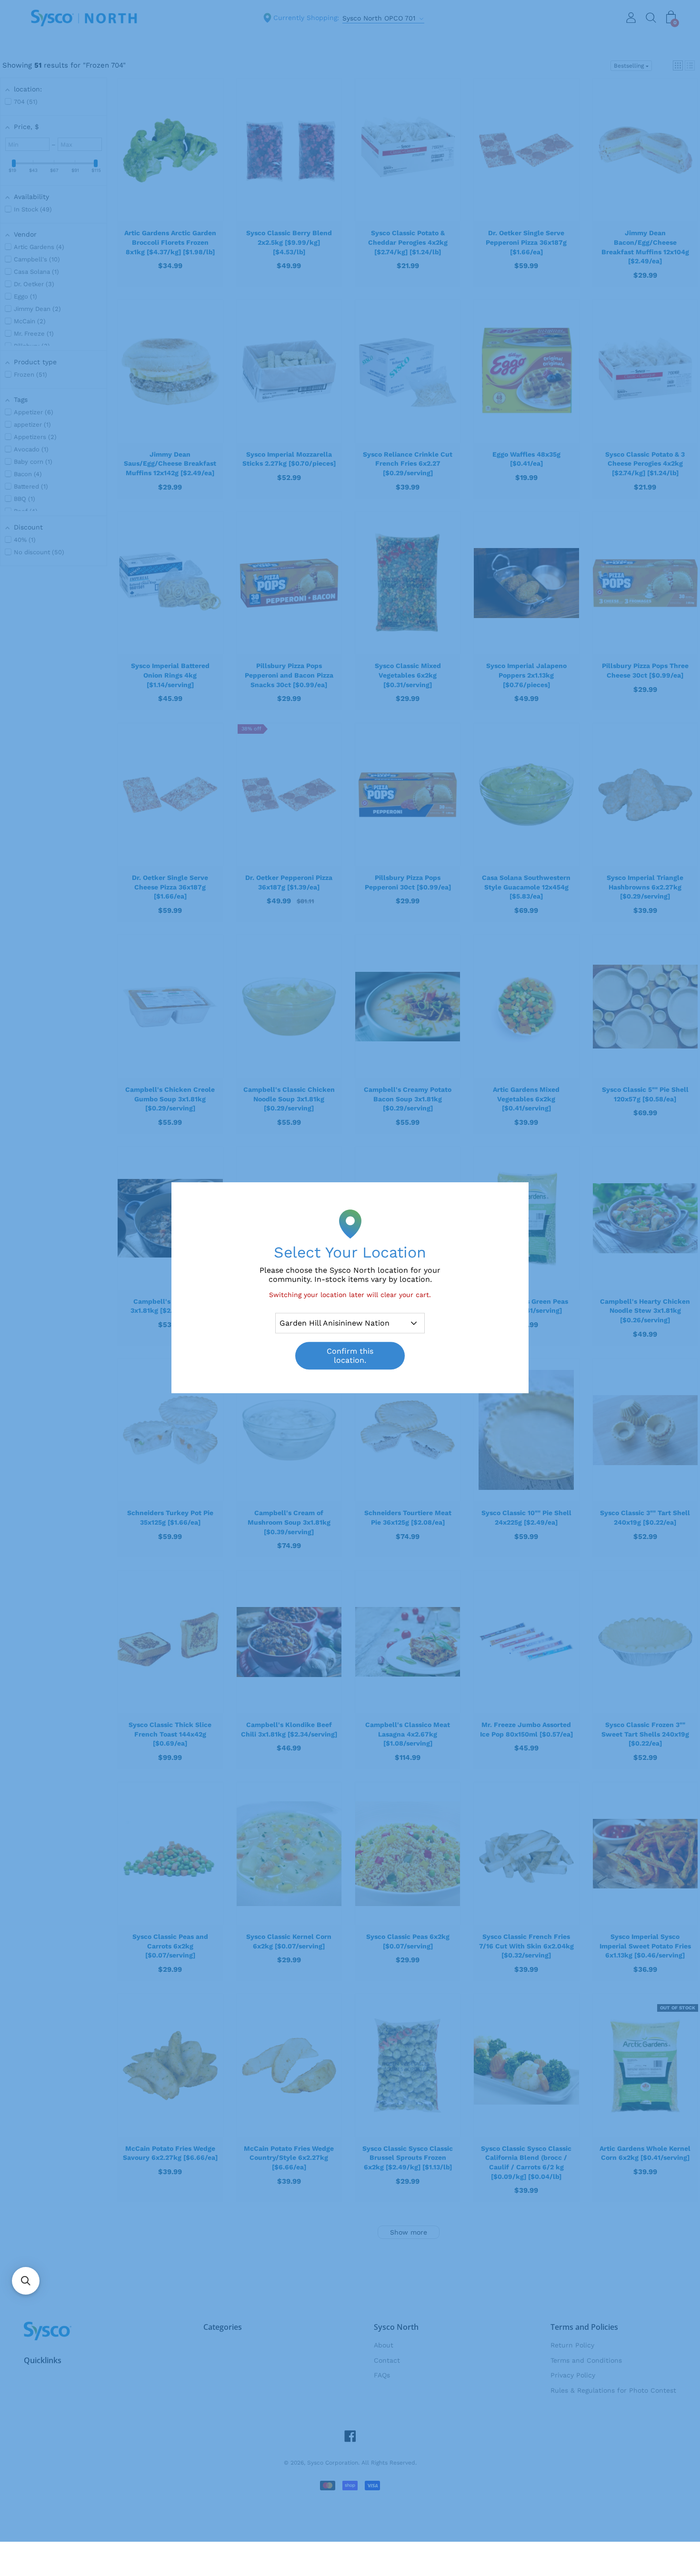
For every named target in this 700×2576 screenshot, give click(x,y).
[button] (26, 2281)
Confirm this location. (350, 1356)
